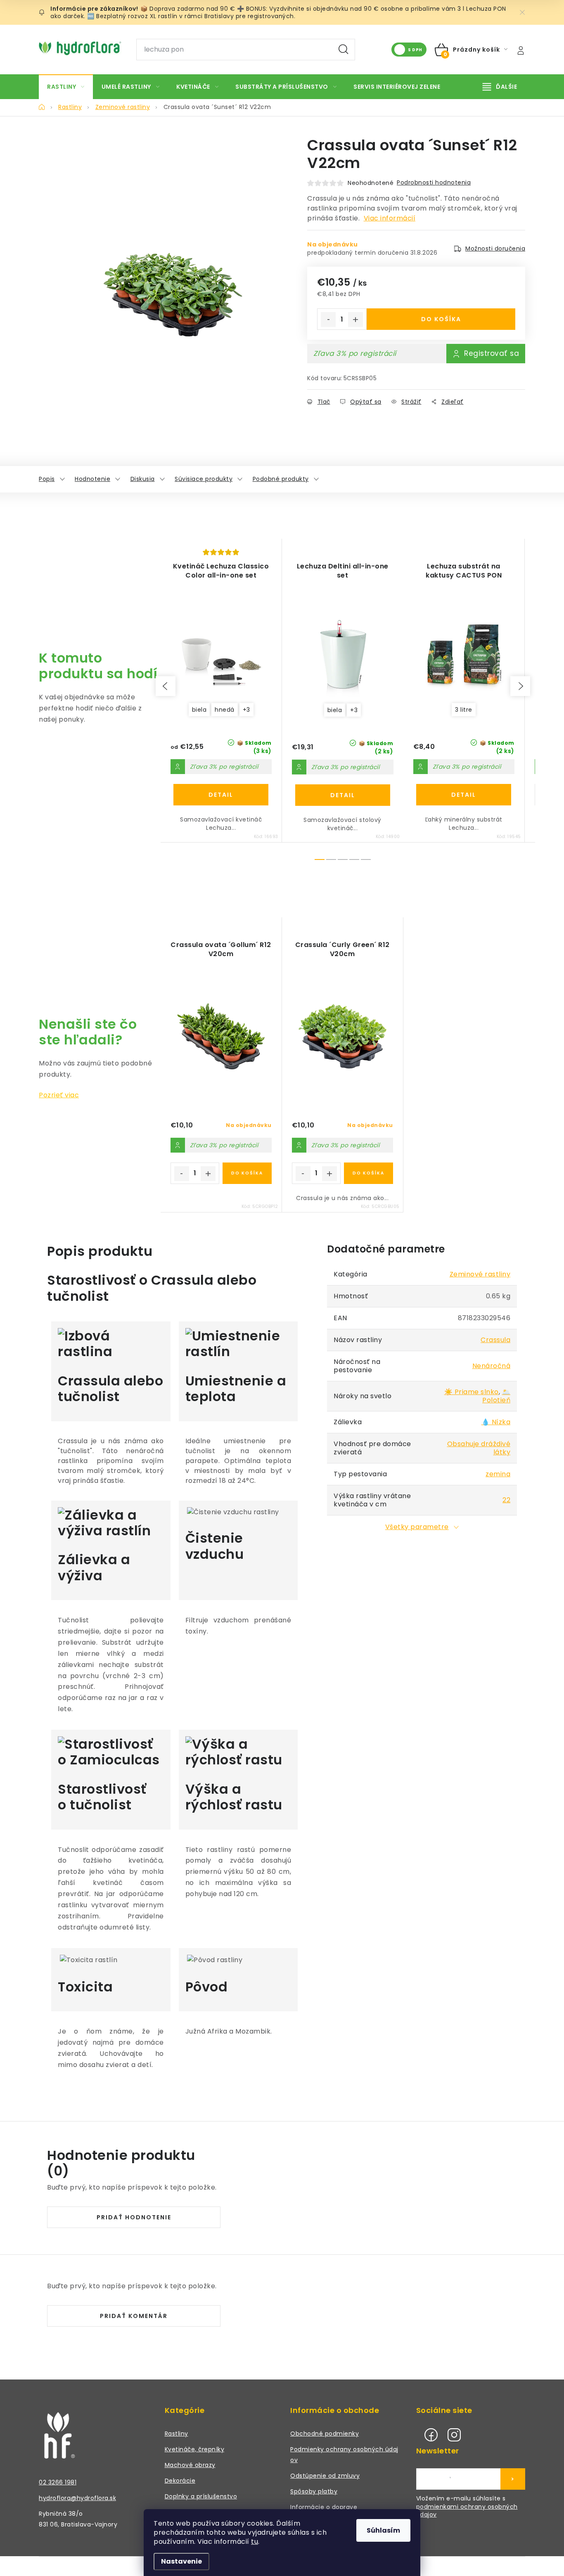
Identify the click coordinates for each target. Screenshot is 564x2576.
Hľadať (344, 50)
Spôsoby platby (314, 2491)
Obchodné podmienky (325, 2434)
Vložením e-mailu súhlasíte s (467, 2507)
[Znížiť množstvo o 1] (328, 320)
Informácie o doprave (324, 2507)
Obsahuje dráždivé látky (479, 1448)
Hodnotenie (92, 479)
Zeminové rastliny (480, 1274)
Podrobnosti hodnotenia (434, 182)
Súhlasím (383, 2530)
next (520, 686)
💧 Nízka (496, 1422)
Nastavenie (181, 2561)
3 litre (464, 710)
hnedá (225, 710)
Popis (47, 479)
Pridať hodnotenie (134, 2217)
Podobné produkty (281, 479)
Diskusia (143, 479)
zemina (498, 1474)
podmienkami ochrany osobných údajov (467, 2511)
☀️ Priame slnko (472, 1392)
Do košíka (441, 319)
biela (199, 710)
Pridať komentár (134, 2316)
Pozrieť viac (59, 1095)
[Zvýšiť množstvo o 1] (355, 320)
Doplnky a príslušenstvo (201, 2496)
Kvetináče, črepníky (195, 2449)
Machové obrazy (190, 2465)
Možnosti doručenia (495, 249)
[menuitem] (66, 87)
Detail (221, 795)
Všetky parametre (417, 1527)
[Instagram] (454, 2435)
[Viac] (500, 87)
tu (255, 2542)
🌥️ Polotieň (496, 1396)
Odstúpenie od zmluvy (325, 2476)
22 (506, 1500)
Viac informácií (390, 218)
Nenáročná (492, 1366)
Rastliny (177, 2434)
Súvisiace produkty (204, 479)
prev (166, 686)
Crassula (495, 1340)
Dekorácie (180, 2481)
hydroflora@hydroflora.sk (77, 2498)
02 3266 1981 (58, 2482)
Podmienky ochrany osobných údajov (344, 2455)
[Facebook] (431, 2435)
